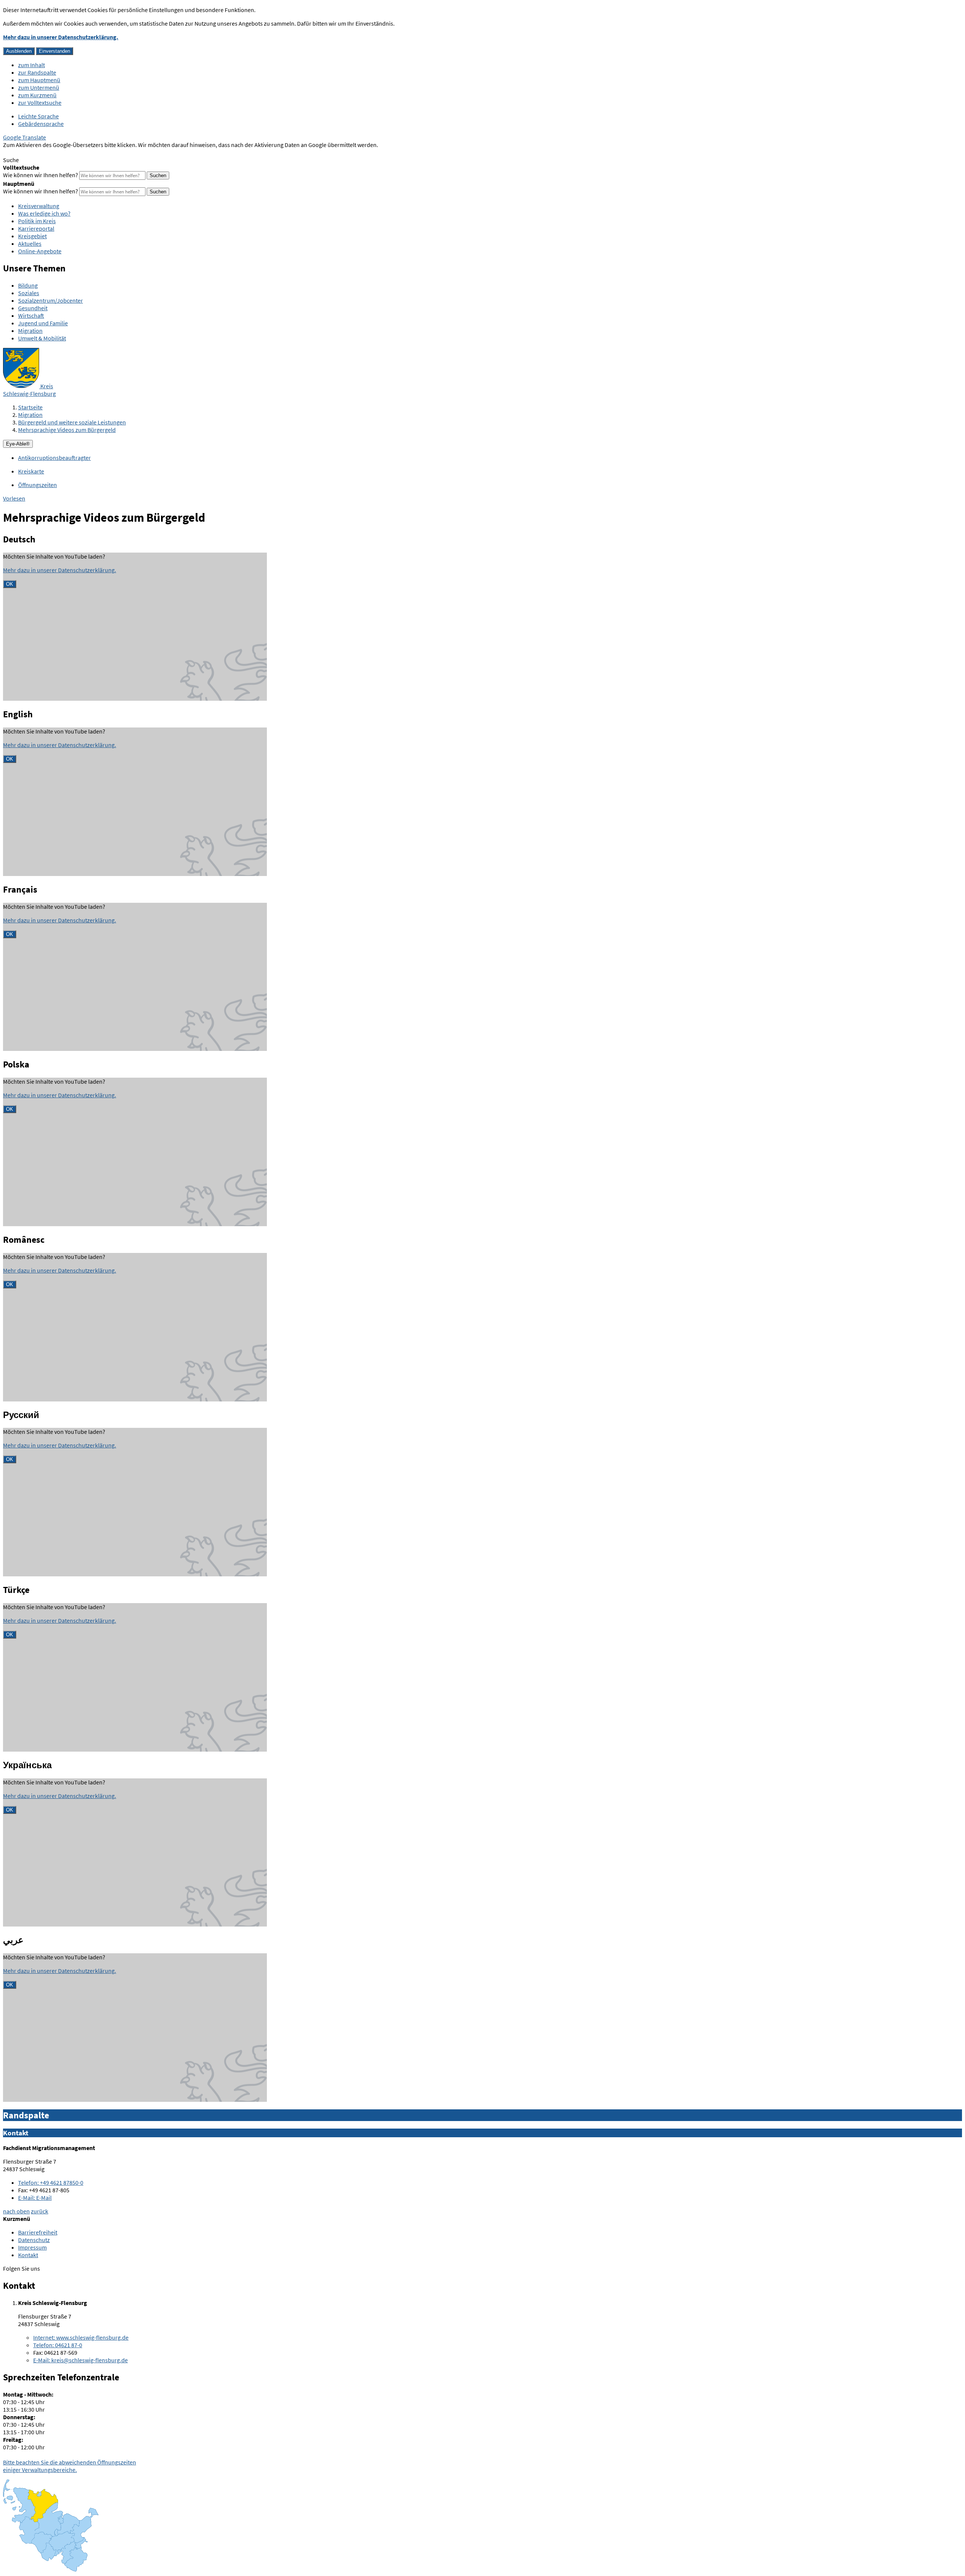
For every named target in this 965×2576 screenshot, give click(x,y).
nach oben (16, 2211)
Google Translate (25, 137)
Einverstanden (54, 51)
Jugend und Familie (43, 323)
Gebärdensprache (41, 124)
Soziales (29, 293)
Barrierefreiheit (38, 2232)
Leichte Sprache (38, 116)
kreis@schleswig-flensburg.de (80, 2360)
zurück (40, 2211)
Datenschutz (34, 2240)
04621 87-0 (58, 2345)
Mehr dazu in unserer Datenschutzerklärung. (61, 37)
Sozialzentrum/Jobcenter (51, 300)
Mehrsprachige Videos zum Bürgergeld (67, 430)
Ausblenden (19, 51)
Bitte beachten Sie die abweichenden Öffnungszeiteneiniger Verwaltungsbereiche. (70, 2466)
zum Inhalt (31, 65)
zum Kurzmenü (37, 95)
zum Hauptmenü (39, 80)
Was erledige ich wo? (44, 213)
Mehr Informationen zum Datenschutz (51, 152)
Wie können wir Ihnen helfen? (41, 175)
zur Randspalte (37, 72)
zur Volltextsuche (40, 103)
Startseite (30, 407)
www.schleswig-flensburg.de (81, 2337)
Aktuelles (30, 244)
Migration (30, 331)
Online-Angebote (40, 251)
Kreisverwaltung (39, 206)
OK (10, 584)
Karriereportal (36, 228)
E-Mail (35, 2198)
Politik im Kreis (37, 221)
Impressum (32, 2247)
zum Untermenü (39, 87)
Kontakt (28, 2255)
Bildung (28, 285)
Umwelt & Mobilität (42, 338)
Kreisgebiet (32, 236)
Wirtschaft (31, 315)
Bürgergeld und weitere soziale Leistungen (72, 422)
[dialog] (135, 627)
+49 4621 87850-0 (51, 2182)
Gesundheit (33, 308)
